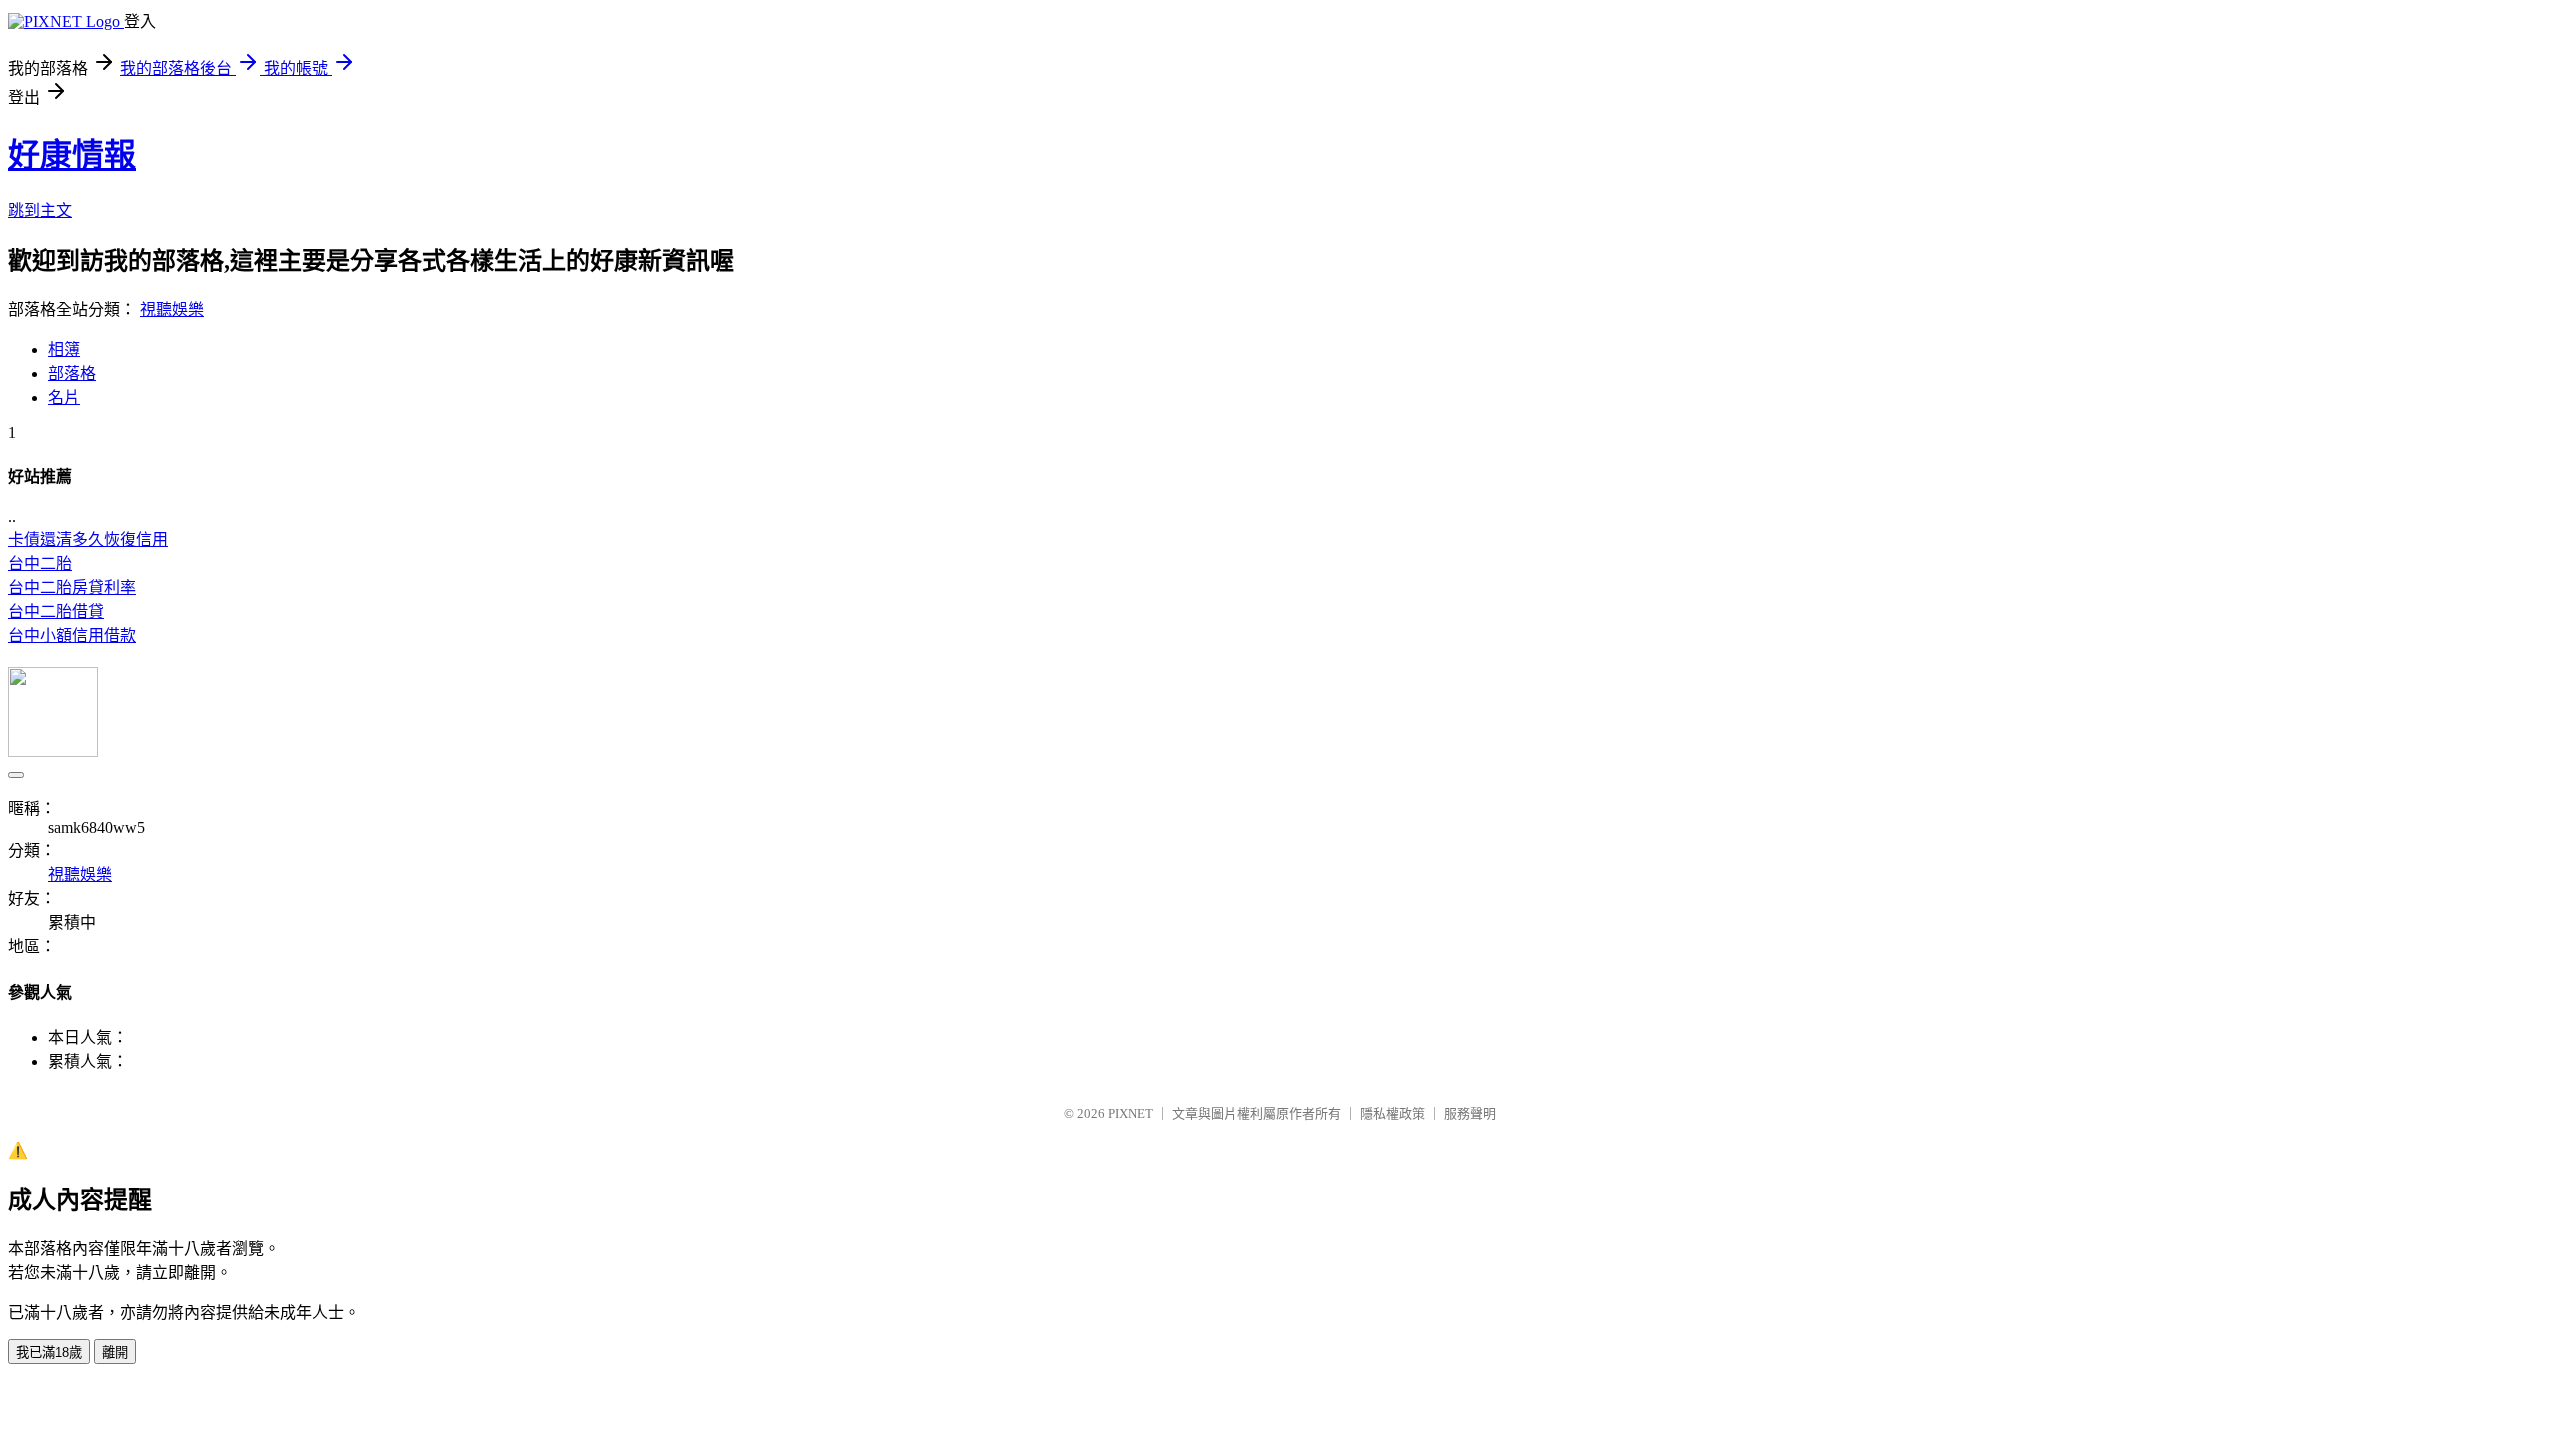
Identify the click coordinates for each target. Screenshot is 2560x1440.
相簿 (64, 349)
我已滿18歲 (49, 1352)
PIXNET (1130, 1113)
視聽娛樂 (172, 309)
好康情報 (72, 155)
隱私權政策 (1392, 1113)
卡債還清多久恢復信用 (88, 539)
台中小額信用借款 (72, 635)
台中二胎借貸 (56, 611)
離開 (115, 1352)
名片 (64, 397)
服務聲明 (1470, 1113)
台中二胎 (40, 563)
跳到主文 (40, 210)
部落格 (72, 373)
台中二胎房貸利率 (72, 587)
